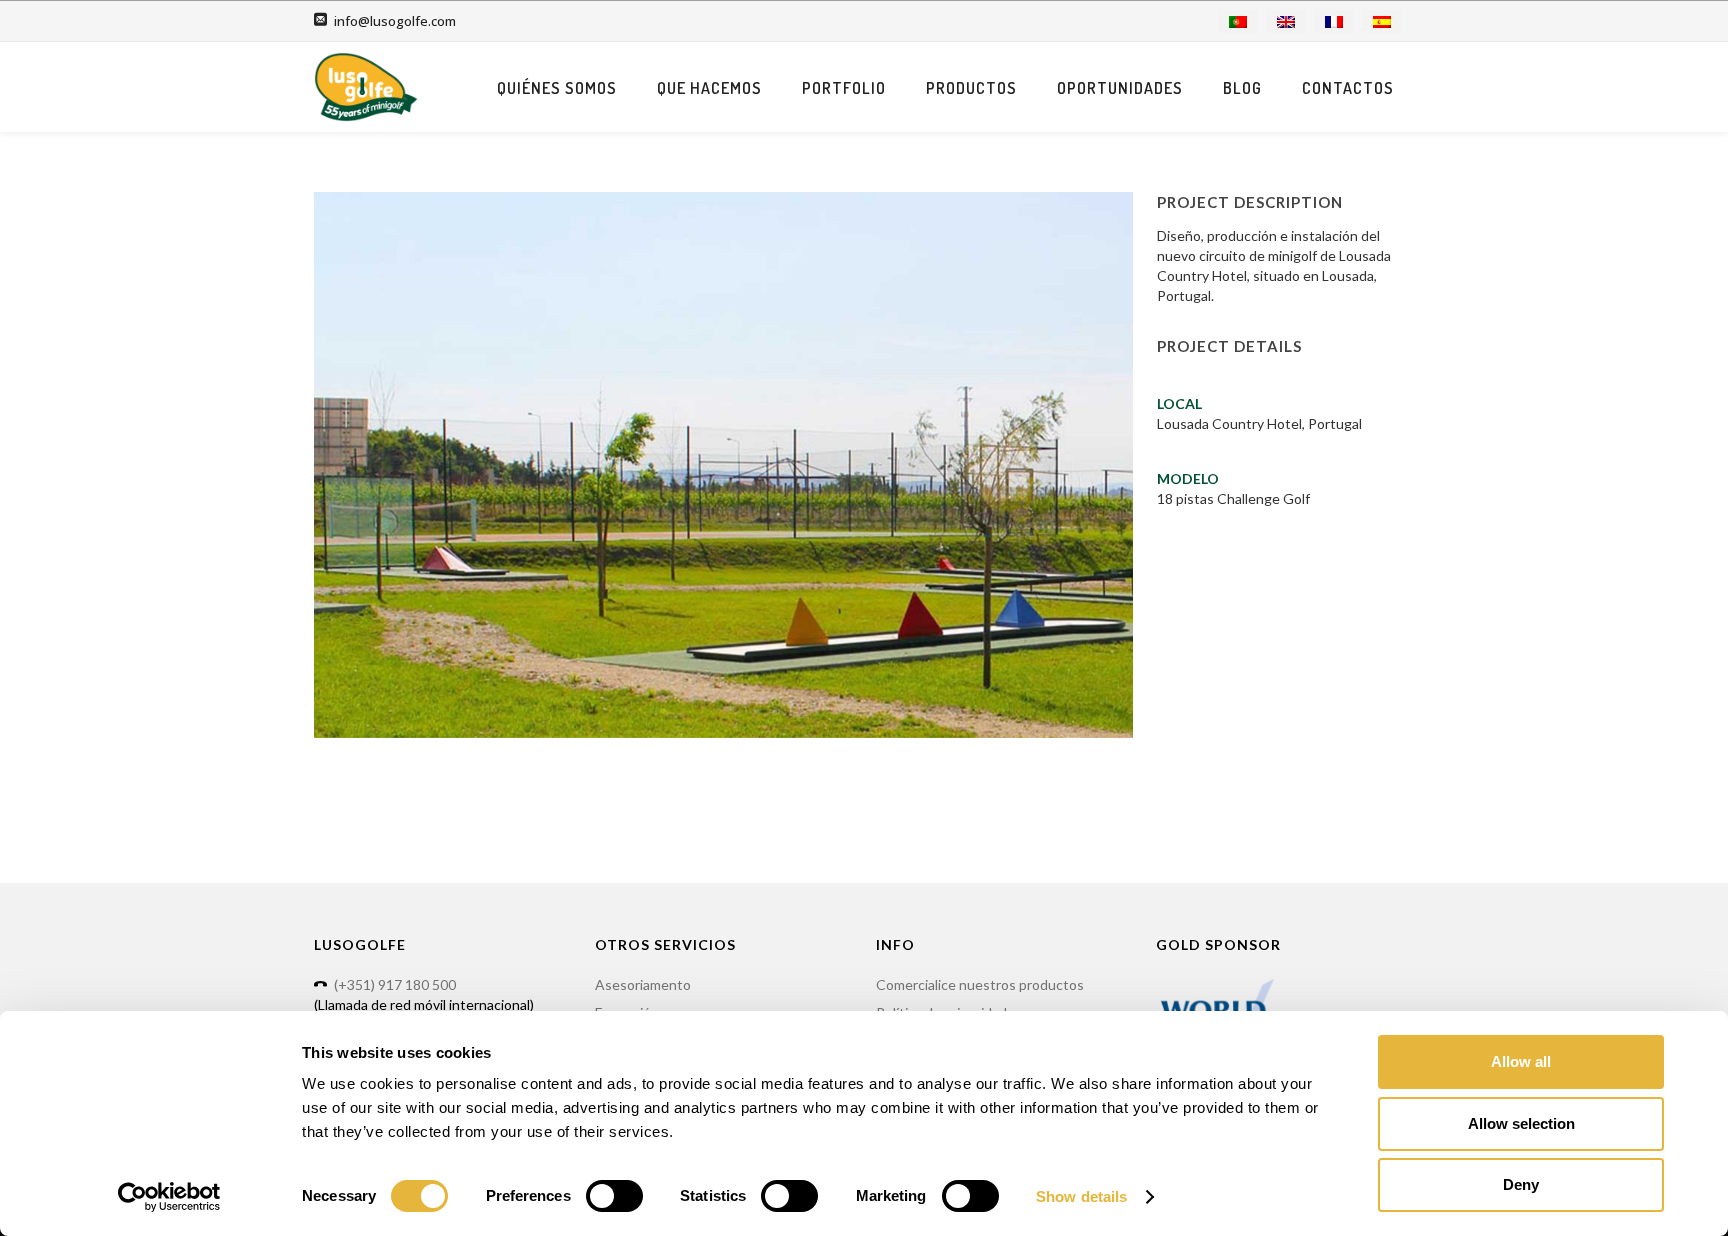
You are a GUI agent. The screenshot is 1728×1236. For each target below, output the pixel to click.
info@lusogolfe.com (395, 21)
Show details (1081, 1196)
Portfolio (844, 88)
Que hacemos (709, 88)
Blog (1242, 88)
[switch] (614, 1196)
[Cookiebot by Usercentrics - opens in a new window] (169, 1197)
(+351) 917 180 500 (395, 984)
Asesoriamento (643, 984)
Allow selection (1521, 1123)
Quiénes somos (557, 88)
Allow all (1521, 1061)
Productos (971, 88)
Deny (1521, 1184)
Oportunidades (1120, 88)
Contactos (1348, 88)
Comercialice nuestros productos (980, 984)
